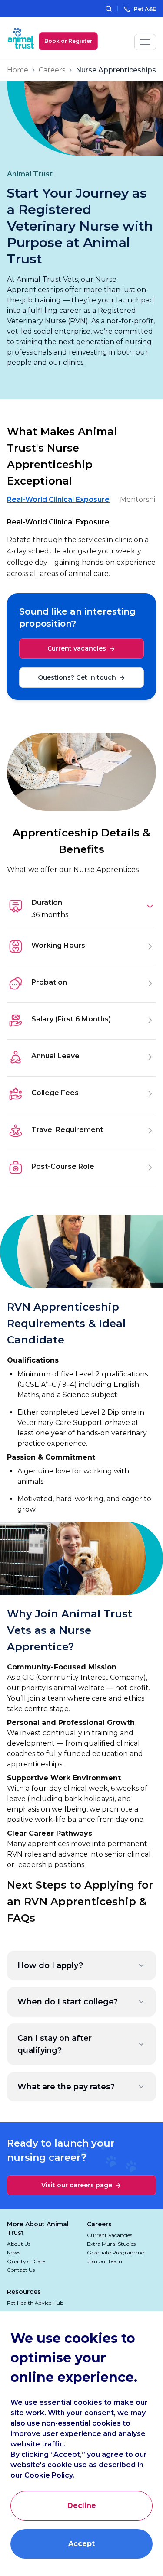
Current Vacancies (110, 2235)
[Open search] (109, 9)
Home (18, 70)
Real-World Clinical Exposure (58, 499)
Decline (82, 2506)
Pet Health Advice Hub (35, 2303)
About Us (19, 2244)
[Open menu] (145, 42)
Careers (52, 70)
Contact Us (21, 2270)
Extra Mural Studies (111, 2244)
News (14, 2252)
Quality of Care (26, 2261)
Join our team (105, 2261)
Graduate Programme (115, 2252)
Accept (81, 2544)
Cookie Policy (48, 2475)
